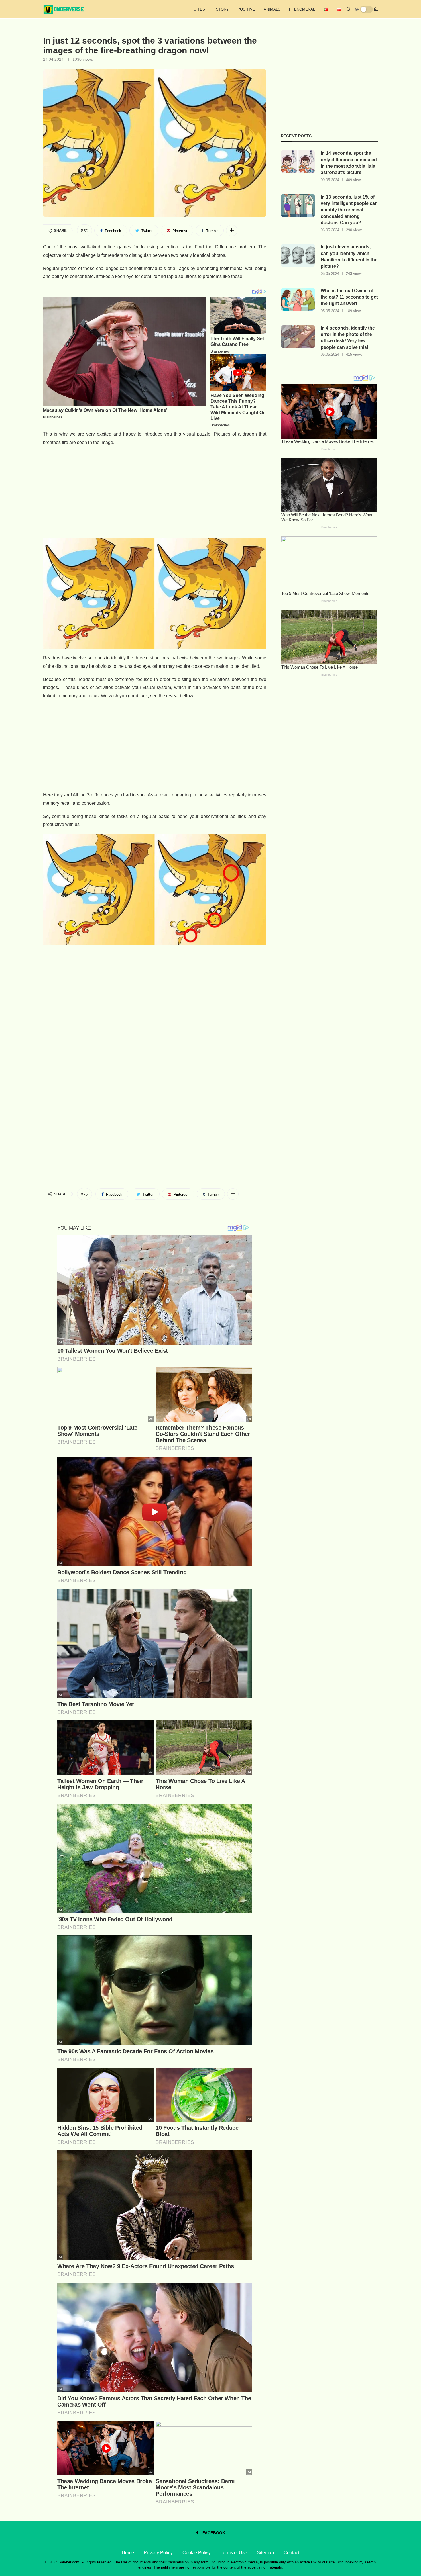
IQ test (200, 9)
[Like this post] (86, 231)
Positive (246, 9)
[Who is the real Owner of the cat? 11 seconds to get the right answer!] (298, 299)
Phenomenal (302, 9)
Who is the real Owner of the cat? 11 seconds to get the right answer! (349, 297)
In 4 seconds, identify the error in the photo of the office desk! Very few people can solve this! (348, 338)
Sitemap (265, 2553)
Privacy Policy (158, 2553)
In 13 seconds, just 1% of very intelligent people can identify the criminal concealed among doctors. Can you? (349, 210)
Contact (291, 2553)
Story (222, 9)
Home (128, 2553)
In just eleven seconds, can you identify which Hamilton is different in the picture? (349, 257)
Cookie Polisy (197, 2553)
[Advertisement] (155, 492)
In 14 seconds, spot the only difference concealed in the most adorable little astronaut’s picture (349, 163)
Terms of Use (234, 2553)
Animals (272, 9)
